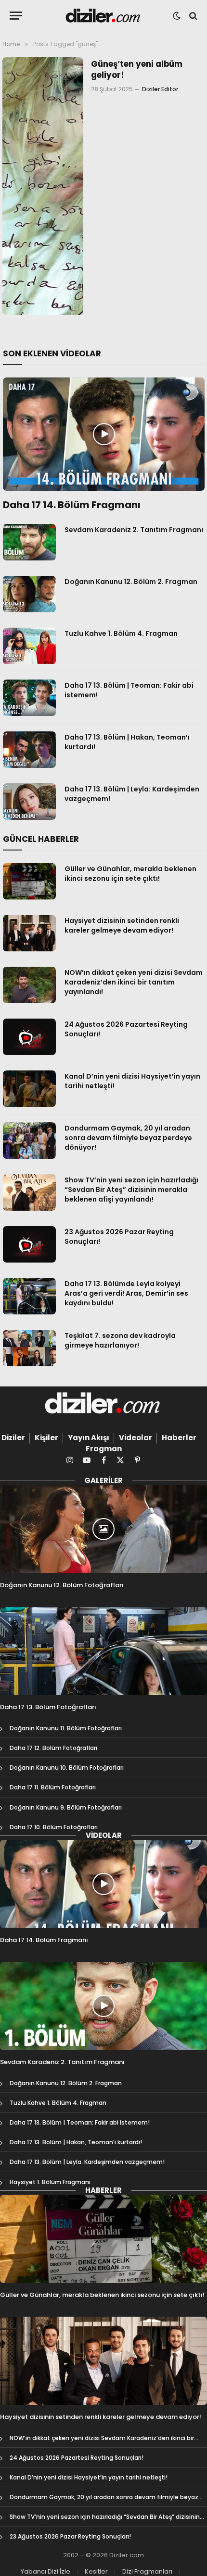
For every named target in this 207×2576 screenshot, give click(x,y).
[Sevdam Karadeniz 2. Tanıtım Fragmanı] (29, 542)
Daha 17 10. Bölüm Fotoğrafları (54, 1827)
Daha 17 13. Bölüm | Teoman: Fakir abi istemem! (80, 2122)
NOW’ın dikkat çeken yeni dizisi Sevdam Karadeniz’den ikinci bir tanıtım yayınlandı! (134, 982)
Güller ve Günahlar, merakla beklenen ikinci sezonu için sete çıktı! (130, 874)
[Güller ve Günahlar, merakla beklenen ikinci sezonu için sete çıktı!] (29, 881)
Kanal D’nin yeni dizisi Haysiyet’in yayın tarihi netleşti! (89, 2477)
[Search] (192, 16)
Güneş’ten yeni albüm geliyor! (137, 69)
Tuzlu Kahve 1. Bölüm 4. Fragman (121, 633)
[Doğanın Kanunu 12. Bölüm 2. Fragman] (29, 594)
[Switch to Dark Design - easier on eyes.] (177, 16)
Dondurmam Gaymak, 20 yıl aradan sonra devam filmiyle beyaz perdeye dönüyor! (128, 1138)
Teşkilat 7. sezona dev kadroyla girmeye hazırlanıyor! (120, 1340)
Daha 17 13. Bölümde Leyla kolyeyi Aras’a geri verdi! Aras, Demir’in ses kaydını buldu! (126, 1293)
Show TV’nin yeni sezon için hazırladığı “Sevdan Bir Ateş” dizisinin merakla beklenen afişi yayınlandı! (131, 1190)
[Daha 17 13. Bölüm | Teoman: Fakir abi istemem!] (29, 698)
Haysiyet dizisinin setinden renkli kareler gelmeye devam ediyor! (122, 925)
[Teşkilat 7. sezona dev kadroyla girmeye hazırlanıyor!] (29, 1348)
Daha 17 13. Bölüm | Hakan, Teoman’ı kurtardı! (76, 2142)
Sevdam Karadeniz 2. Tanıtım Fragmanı (134, 530)
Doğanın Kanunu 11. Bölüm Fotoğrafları (66, 1728)
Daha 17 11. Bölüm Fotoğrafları (53, 1787)
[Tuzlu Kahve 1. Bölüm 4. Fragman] (29, 646)
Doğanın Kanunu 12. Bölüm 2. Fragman (131, 582)
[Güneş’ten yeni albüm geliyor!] (43, 186)
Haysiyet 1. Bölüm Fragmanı (50, 2182)
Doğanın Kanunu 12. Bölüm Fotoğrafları (62, 1585)
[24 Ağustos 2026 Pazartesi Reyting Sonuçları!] (29, 1037)
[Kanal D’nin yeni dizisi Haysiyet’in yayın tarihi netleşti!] (29, 1089)
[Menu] (16, 16)
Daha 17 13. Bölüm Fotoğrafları (48, 1707)
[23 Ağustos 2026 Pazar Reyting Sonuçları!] (29, 1244)
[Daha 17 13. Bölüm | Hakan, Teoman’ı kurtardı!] (29, 750)
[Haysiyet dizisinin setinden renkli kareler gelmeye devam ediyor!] (29, 933)
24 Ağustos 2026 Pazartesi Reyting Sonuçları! (77, 2458)
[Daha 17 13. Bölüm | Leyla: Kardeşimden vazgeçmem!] (29, 802)
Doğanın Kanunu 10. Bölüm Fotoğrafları (67, 1768)
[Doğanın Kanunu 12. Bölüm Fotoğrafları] (103, 1529)
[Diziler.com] (104, 16)
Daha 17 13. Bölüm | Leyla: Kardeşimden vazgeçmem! (87, 2162)
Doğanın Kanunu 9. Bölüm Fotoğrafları (66, 1807)
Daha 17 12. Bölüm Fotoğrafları (53, 1748)
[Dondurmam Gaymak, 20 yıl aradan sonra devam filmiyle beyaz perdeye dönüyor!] (29, 1141)
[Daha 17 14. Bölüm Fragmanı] (104, 434)
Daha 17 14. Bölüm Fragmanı (72, 505)
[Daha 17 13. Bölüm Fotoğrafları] (103, 1651)
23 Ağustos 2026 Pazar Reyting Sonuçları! (70, 2536)
